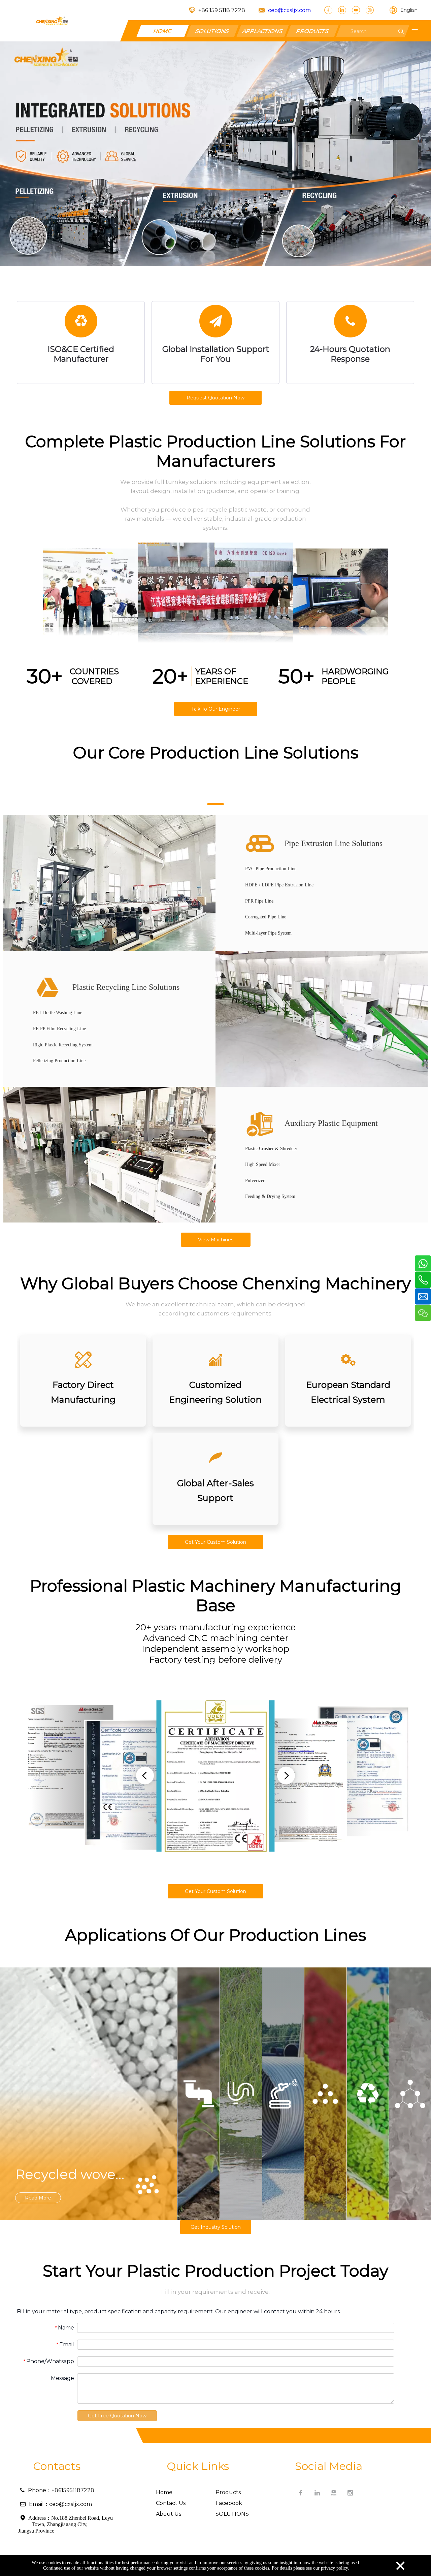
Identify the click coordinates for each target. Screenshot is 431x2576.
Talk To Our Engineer (216, 709)
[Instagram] (370, 10)
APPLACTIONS (263, 31)
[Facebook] (328, 10)
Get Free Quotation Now (117, 2416)
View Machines (216, 1240)
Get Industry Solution (216, 2227)
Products (228, 2492)
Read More (38, 2198)
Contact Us (171, 2503)
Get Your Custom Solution (215, 1542)
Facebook (229, 2503)
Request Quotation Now (215, 398)
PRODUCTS (312, 31)
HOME (163, 31)
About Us (169, 2514)
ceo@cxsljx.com (289, 10)
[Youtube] (356, 10)
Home (164, 2492)
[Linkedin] (342, 10)
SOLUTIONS (212, 31)
